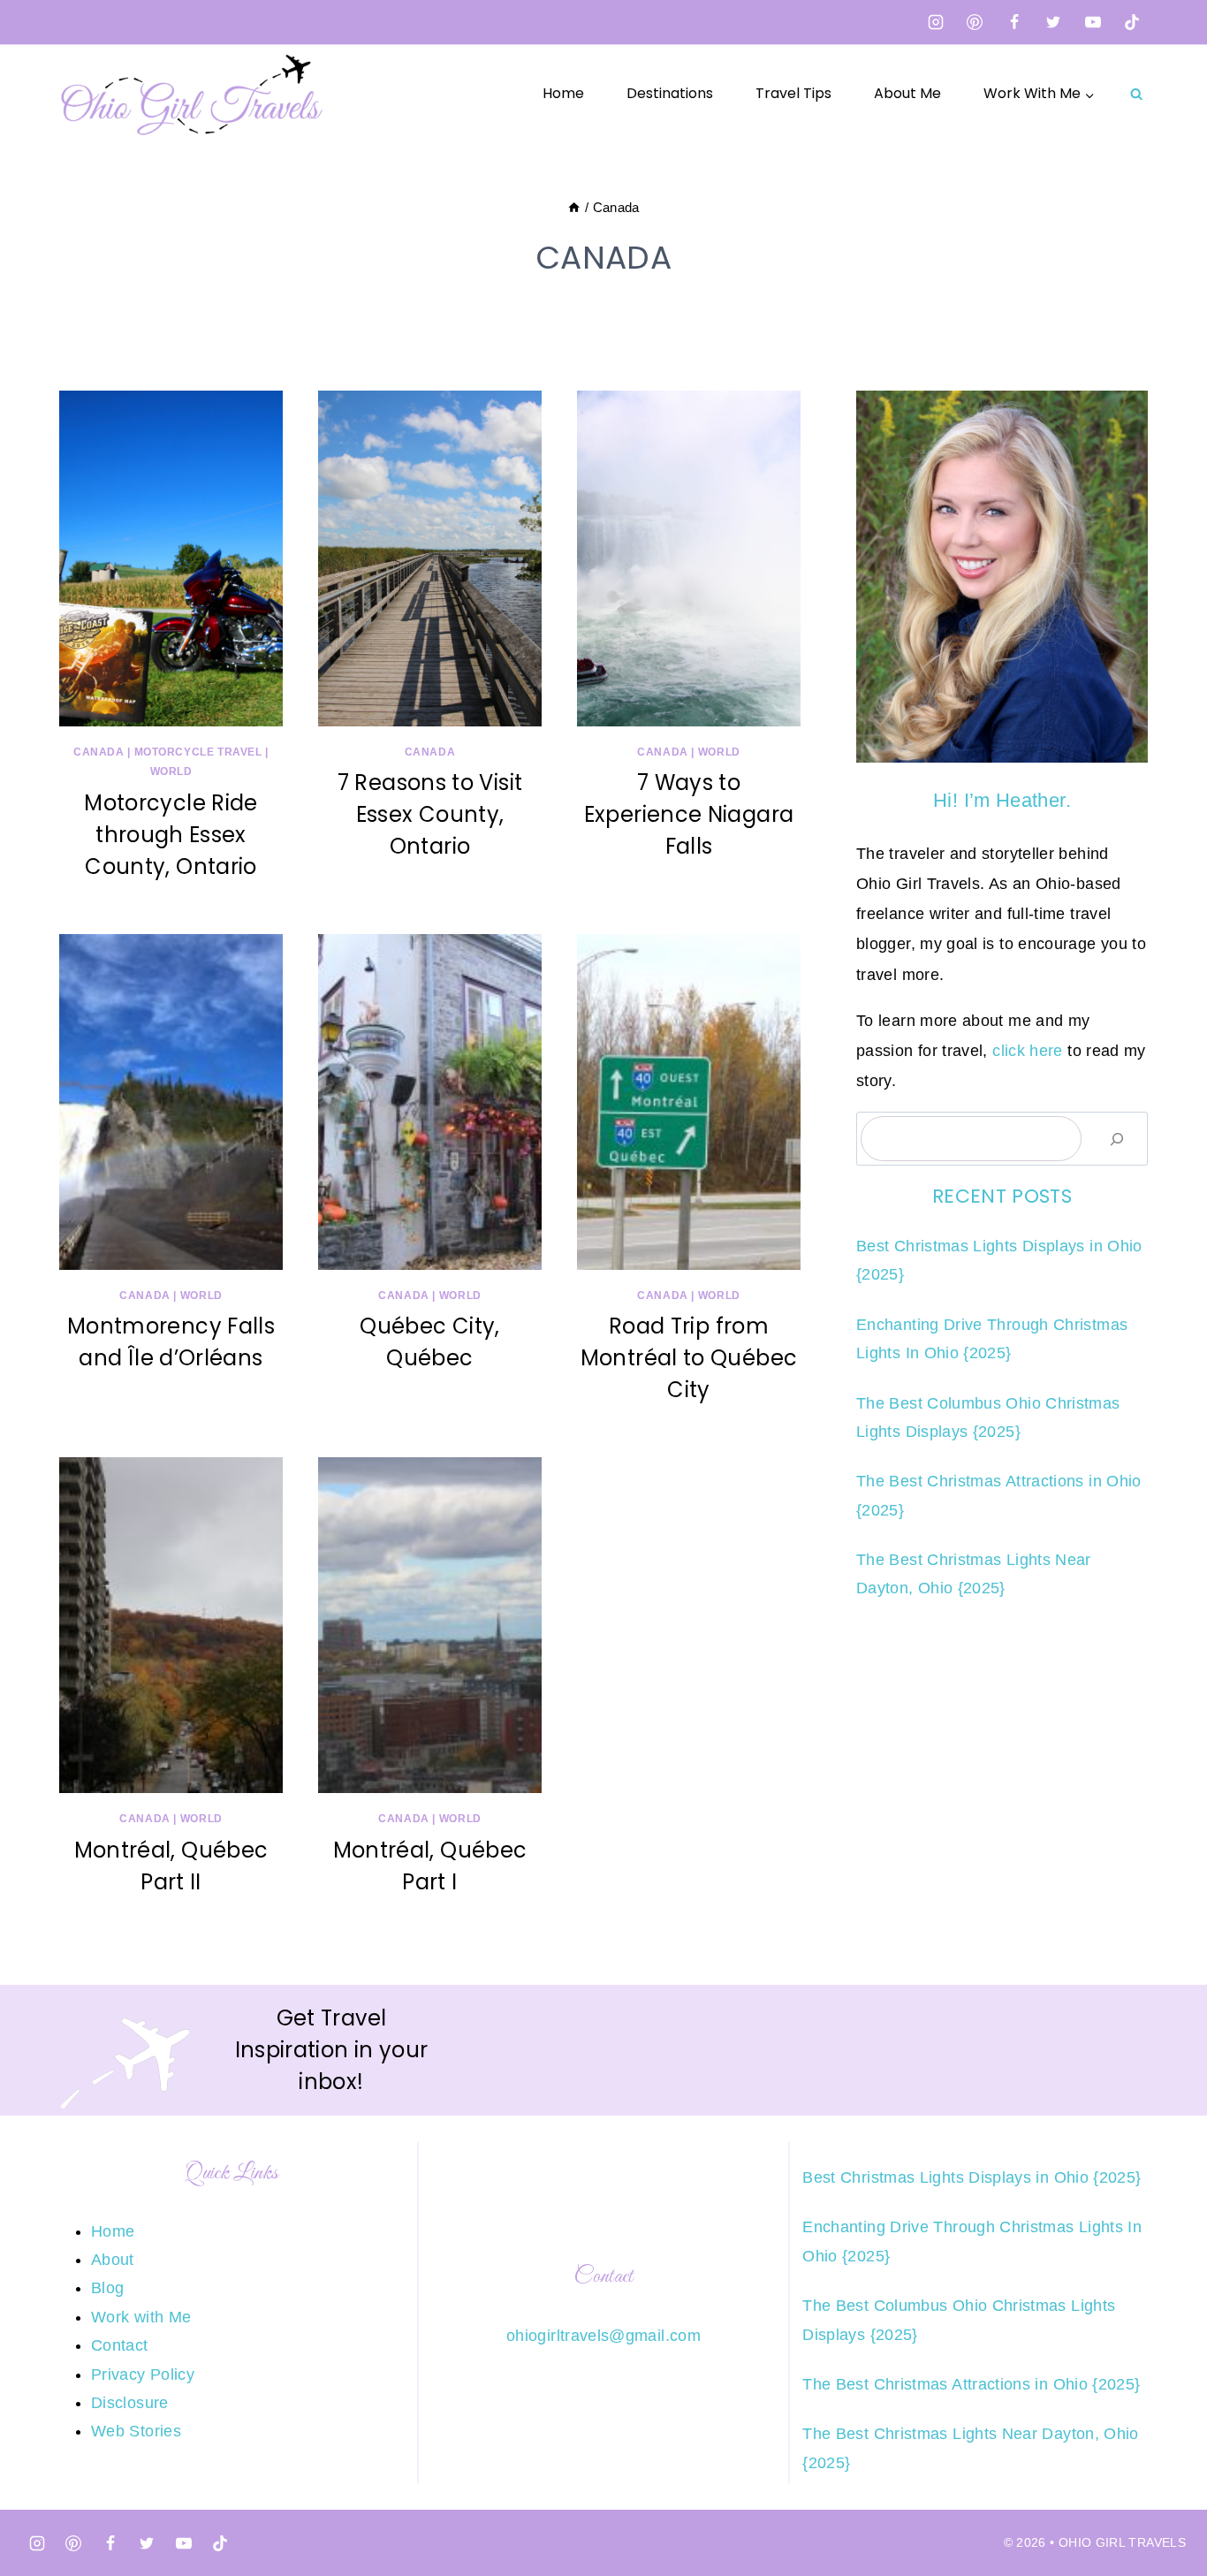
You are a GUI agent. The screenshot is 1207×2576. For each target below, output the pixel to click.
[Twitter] (1053, 22)
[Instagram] (936, 22)
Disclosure (130, 2403)
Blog (107, 2288)
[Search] (1117, 1139)
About (113, 2260)
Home (563, 93)
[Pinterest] (975, 22)
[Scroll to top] (1165, 2507)
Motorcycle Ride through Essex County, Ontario (171, 835)
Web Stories (136, 2431)
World (171, 771)
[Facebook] (1014, 22)
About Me (907, 93)
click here (1028, 1051)
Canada (99, 752)
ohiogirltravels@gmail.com (603, 2336)
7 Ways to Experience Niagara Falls (689, 814)
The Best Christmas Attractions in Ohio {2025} (971, 2384)
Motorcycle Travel (198, 752)
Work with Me (141, 2317)
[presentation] (171, 559)
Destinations (670, 93)
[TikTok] (1132, 22)
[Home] (574, 207)
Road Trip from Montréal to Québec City (689, 1358)
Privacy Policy (143, 2375)
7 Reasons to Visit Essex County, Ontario (430, 814)
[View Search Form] (1136, 94)
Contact (120, 2345)
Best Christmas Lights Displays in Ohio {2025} (972, 2177)
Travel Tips (793, 93)
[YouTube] (1093, 22)
